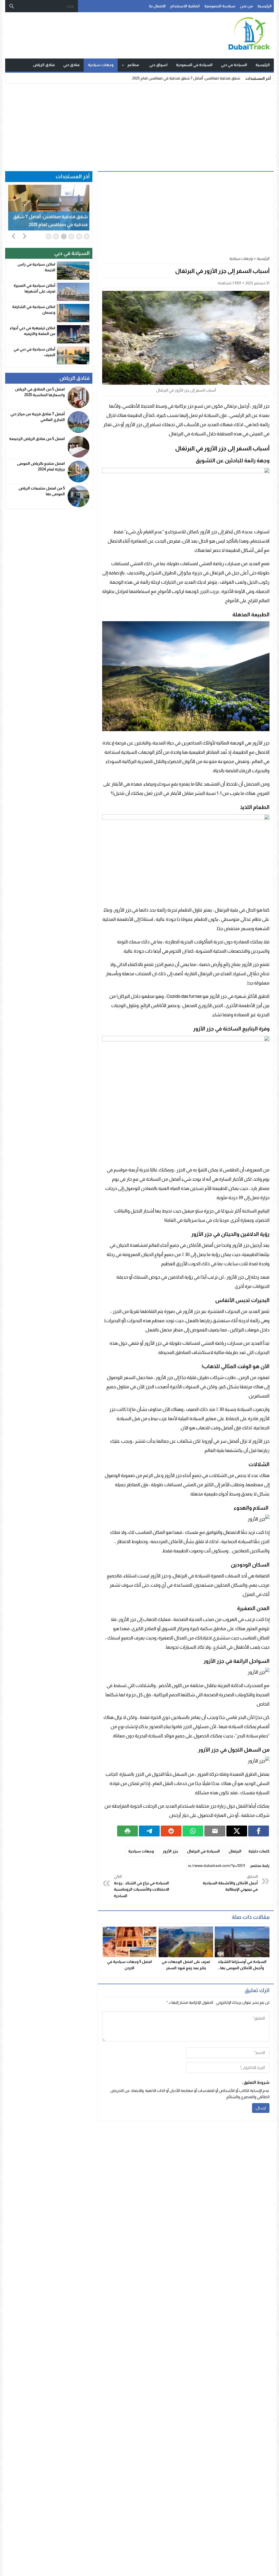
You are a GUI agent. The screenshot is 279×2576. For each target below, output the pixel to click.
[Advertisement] (139, 126)
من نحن (246, 6)
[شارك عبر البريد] (215, 1831)
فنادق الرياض (44, 65)
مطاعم (133, 65)
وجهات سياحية (101, 65)
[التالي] (25, 236)
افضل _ (234, 78)
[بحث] (12, 6)
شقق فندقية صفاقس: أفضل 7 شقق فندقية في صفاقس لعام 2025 (50, 221)
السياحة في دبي (234, 65)
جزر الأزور (170, 1851)
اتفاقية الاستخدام (185, 6)
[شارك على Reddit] (171, 1831)
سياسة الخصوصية (220, 6)
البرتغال (235, 1851)
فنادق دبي (71, 65)
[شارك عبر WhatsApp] (193, 1831)
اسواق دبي (158, 65)
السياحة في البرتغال (203, 1851)
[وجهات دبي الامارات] (239, 35)
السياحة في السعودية (194, 65)
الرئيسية (265, 6)
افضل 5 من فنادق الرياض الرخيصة (37, 439)
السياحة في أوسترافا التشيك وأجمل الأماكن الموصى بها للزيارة (242, 1968)
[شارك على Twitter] (237, 1831)
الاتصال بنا (157, 6)
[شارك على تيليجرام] (149, 1831)
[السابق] (14, 236)
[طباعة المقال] (128, 1831)
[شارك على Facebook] (259, 1831)
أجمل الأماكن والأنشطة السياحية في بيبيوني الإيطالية (230, 1883)
